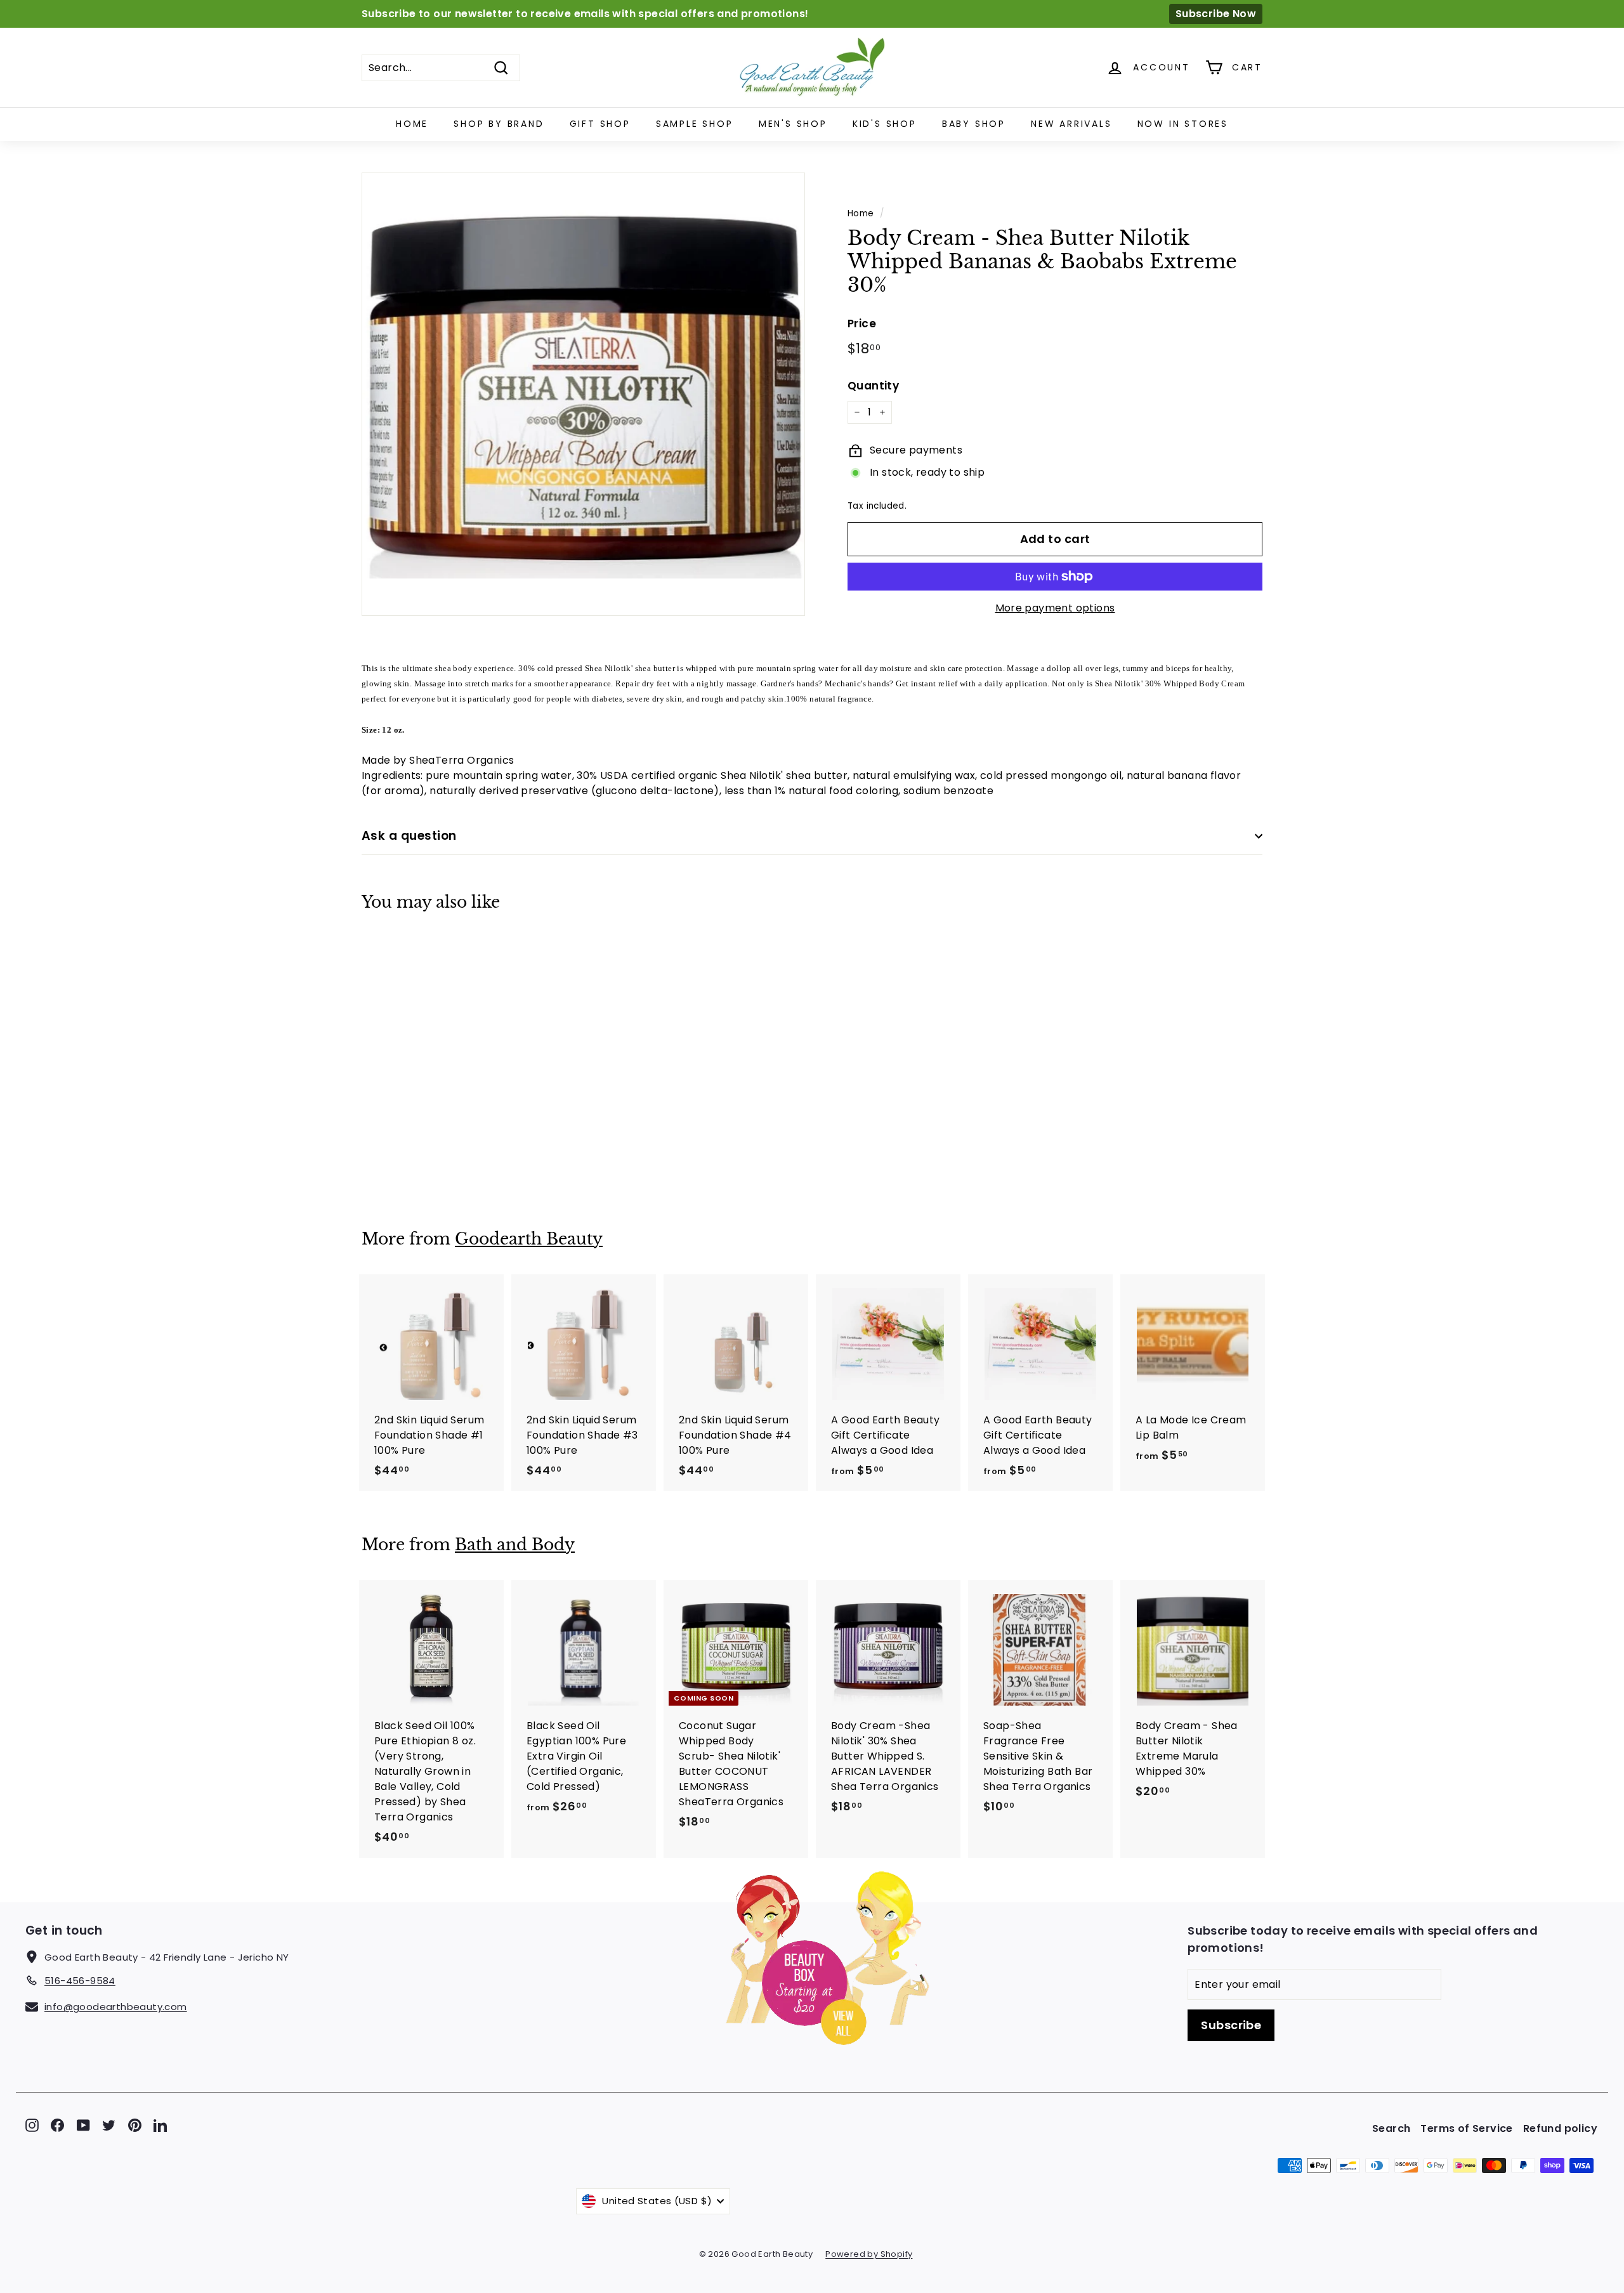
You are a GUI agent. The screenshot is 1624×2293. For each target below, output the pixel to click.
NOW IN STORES (1183, 124)
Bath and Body (515, 1545)
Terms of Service (1466, 2128)
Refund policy (1560, 2128)
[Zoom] (583, 394)
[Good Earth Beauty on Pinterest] (135, 2125)
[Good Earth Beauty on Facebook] (57, 2125)
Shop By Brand (499, 124)
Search (1391, 2128)
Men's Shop (793, 124)
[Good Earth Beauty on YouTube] (83, 2125)
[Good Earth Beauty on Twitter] (109, 2125)
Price (862, 323)
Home (412, 124)
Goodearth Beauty (529, 1239)
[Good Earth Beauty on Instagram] (32, 2125)
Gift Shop (600, 124)
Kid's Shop (885, 124)
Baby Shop (974, 124)
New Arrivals (1071, 124)
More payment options (1055, 608)
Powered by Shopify (869, 2254)
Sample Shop (695, 124)
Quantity (873, 386)
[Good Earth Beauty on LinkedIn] (160, 2125)
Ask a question (409, 836)
